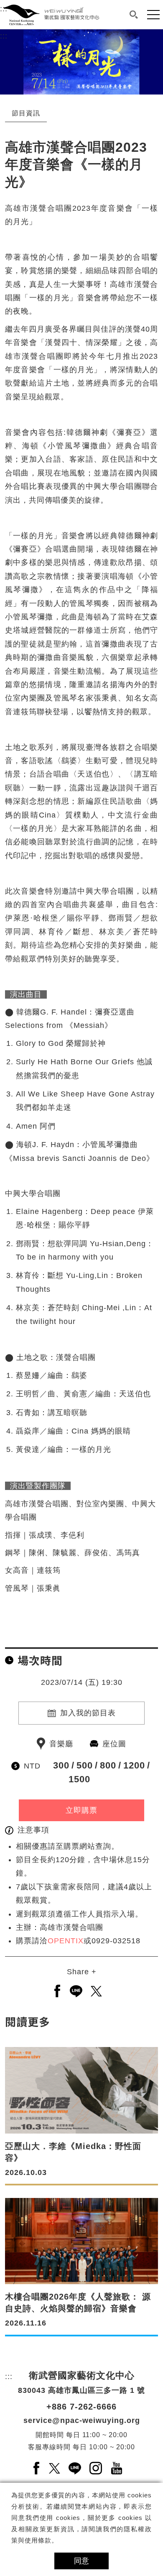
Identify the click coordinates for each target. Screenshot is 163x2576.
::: (4, 36)
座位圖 (114, 1744)
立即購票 (81, 1810)
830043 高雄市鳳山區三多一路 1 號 (81, 2390)
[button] (134, 15)
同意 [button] (81, 2561)
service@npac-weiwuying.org (82, 2420)
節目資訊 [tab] (26, 113)
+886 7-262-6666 (81, 2407)
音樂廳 (61, 1744)
